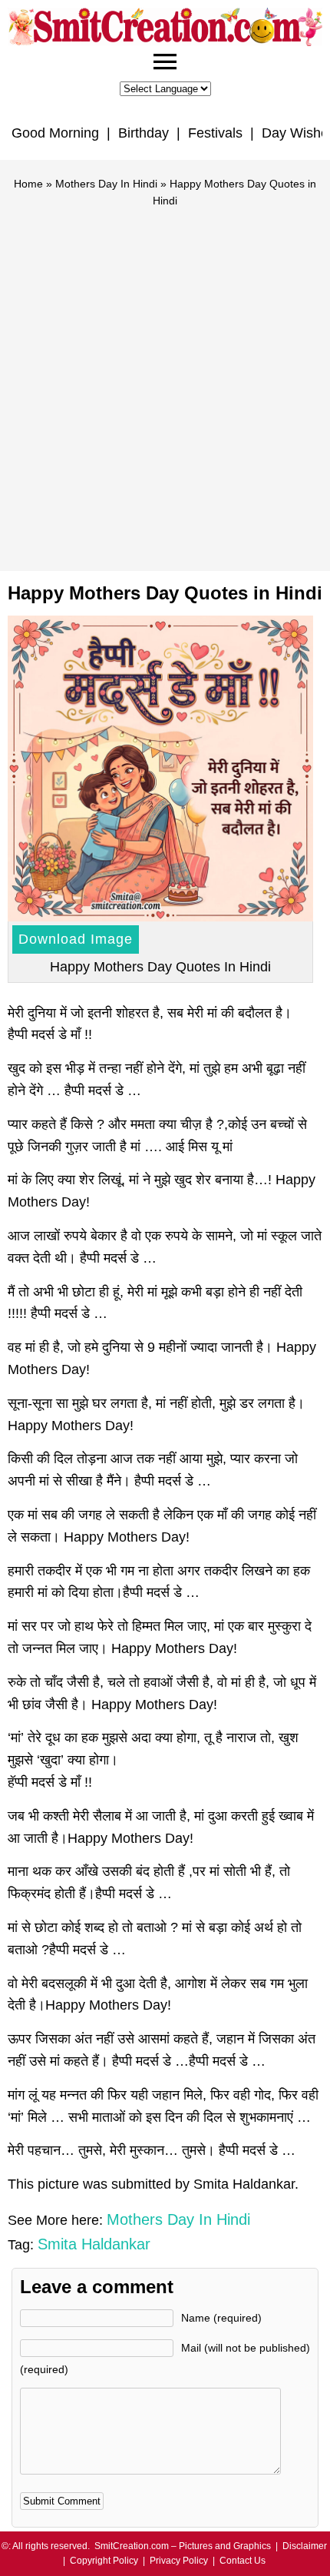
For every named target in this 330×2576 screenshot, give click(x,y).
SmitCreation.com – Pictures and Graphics (183, 2546)
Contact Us (243, 2561)
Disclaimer (305, 2546)
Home (28, 184)
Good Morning (55, 133)
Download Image (76, 939)
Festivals (215, 133)
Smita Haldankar (94, 2244)
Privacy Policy (179, 2561)
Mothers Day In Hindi (106, 184)
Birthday (144, 133)
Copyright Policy (104, 2561)
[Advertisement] (165, 383)
